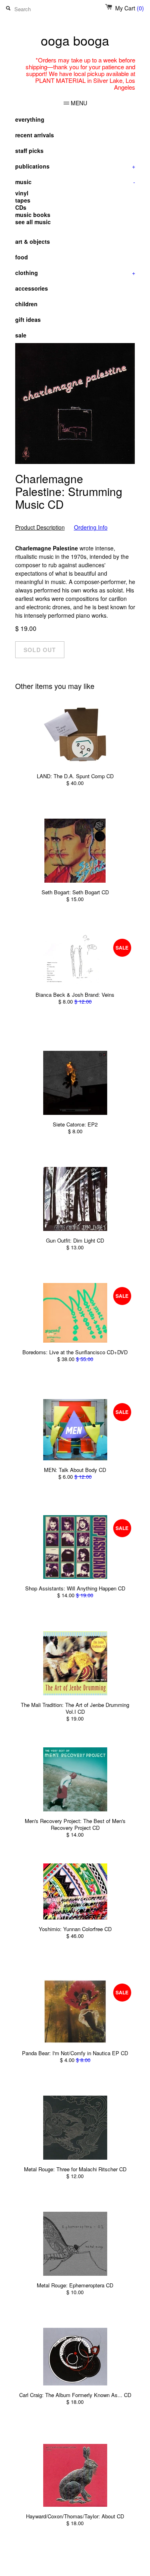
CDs (21, 207)
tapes (23, 200)
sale (21, 335)
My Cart (130, 8)
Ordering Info (91, 527)
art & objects (33, 241)
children (26, 304)
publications (75, 166)
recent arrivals (35, 135)
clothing (75, 273)
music (75, 182)
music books (33, 215)
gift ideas (28, 319)
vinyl (22, 193)
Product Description (40, 527)
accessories (32, 288)
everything (30, 119)
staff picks (29, 151)
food (22, 257)
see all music (33, 222)
